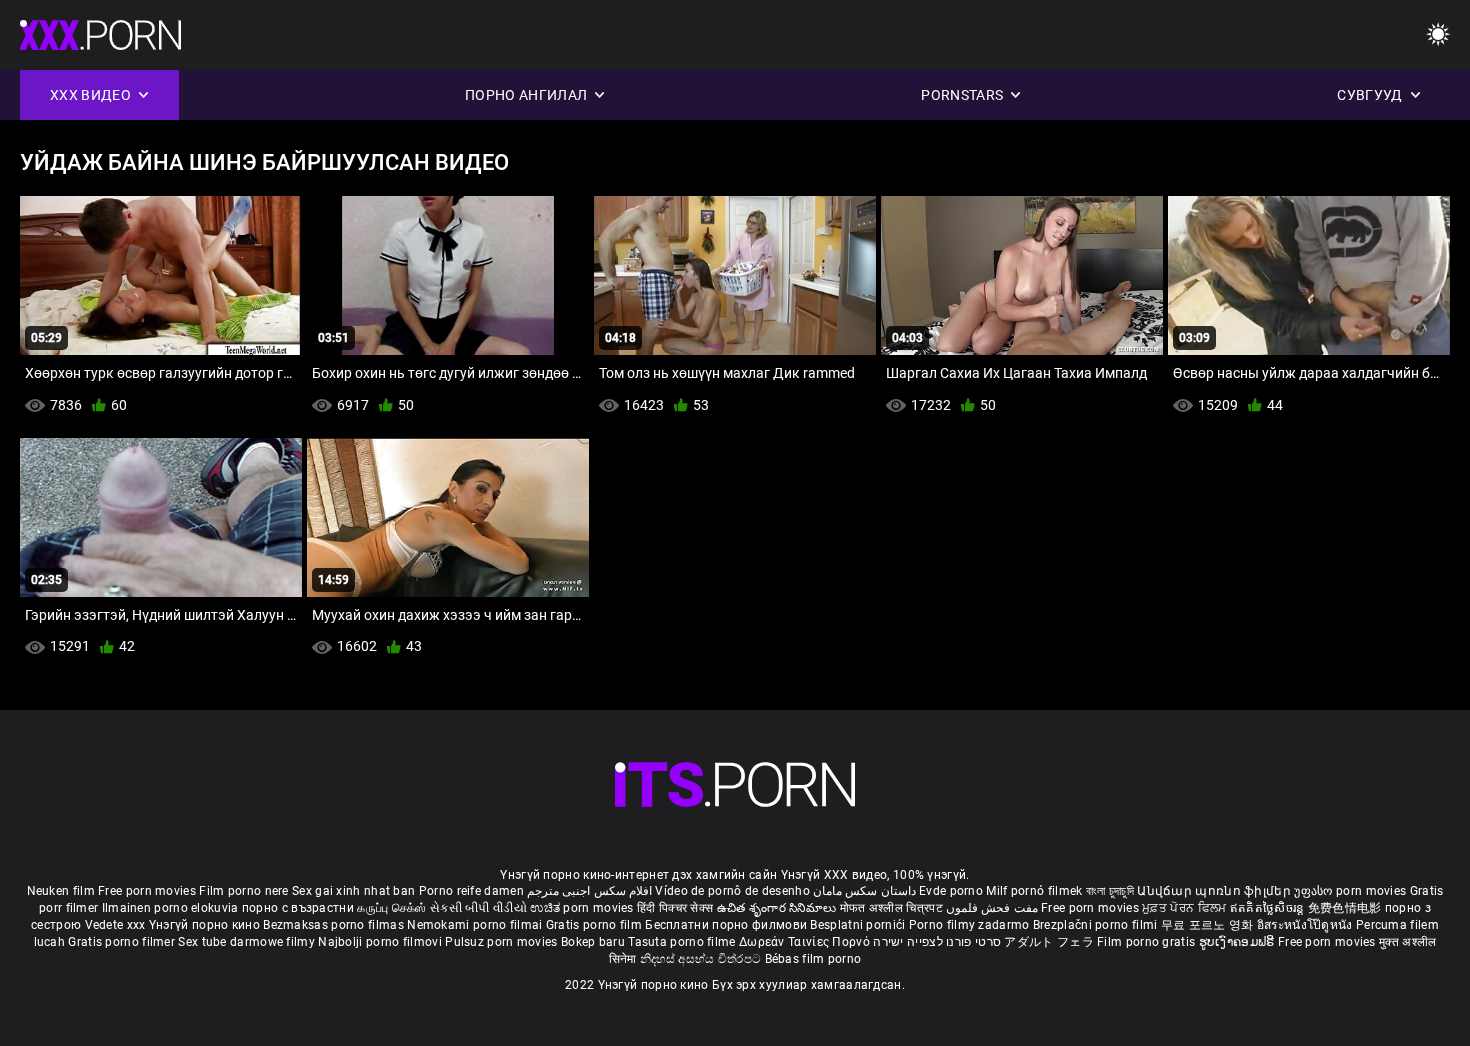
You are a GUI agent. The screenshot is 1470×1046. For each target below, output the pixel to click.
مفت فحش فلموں (993, 908)
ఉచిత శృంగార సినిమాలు (778, 908)
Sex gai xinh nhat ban (353, 891)
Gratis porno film (595, 925)
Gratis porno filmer (123, 942)
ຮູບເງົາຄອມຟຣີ (1238, 942)
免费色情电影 (1346, 908)
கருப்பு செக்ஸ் (391, 908)
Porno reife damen (471, 891)
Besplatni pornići (859, 925)
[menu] (1438, 35)
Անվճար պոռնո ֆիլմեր (1215, 891)
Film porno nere (244, 891)
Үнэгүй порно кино (206, 925)
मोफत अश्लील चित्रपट (893, 908)
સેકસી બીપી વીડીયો (478, 908)
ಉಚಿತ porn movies (583, 908)
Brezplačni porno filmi (1097, 925)
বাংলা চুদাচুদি (1110, 891)
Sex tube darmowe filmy (246, 942)
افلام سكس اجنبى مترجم (589, 891)
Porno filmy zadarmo (971, 925)
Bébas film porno (813, 959)
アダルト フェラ (1048, 942)
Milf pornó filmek (1034, 891)
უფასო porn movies (1351, 891)
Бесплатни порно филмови (727, 925)
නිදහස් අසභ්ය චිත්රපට (702, 959)
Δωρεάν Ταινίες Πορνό (806, 942)
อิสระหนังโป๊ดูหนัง (1306, 925)
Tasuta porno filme (683, 942)
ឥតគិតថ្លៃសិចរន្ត (1269, 908)
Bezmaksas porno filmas (335, 925)
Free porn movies (148, 891)
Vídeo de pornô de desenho (732, 891)
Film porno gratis (1147, 942)
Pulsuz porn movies (503, 942)
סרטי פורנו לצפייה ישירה (937, 942)
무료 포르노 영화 (1209, 925)
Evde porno (951, 891)
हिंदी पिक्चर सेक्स (675, 908)
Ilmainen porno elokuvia (172, 908)
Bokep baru (593, 942)
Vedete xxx (115, 925)
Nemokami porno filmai (476, 925)
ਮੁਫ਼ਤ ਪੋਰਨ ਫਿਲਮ (1186, 908)
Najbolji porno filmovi (380, 942)
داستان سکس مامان (864, 891)
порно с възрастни (298, 908)
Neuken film (61, 891)
